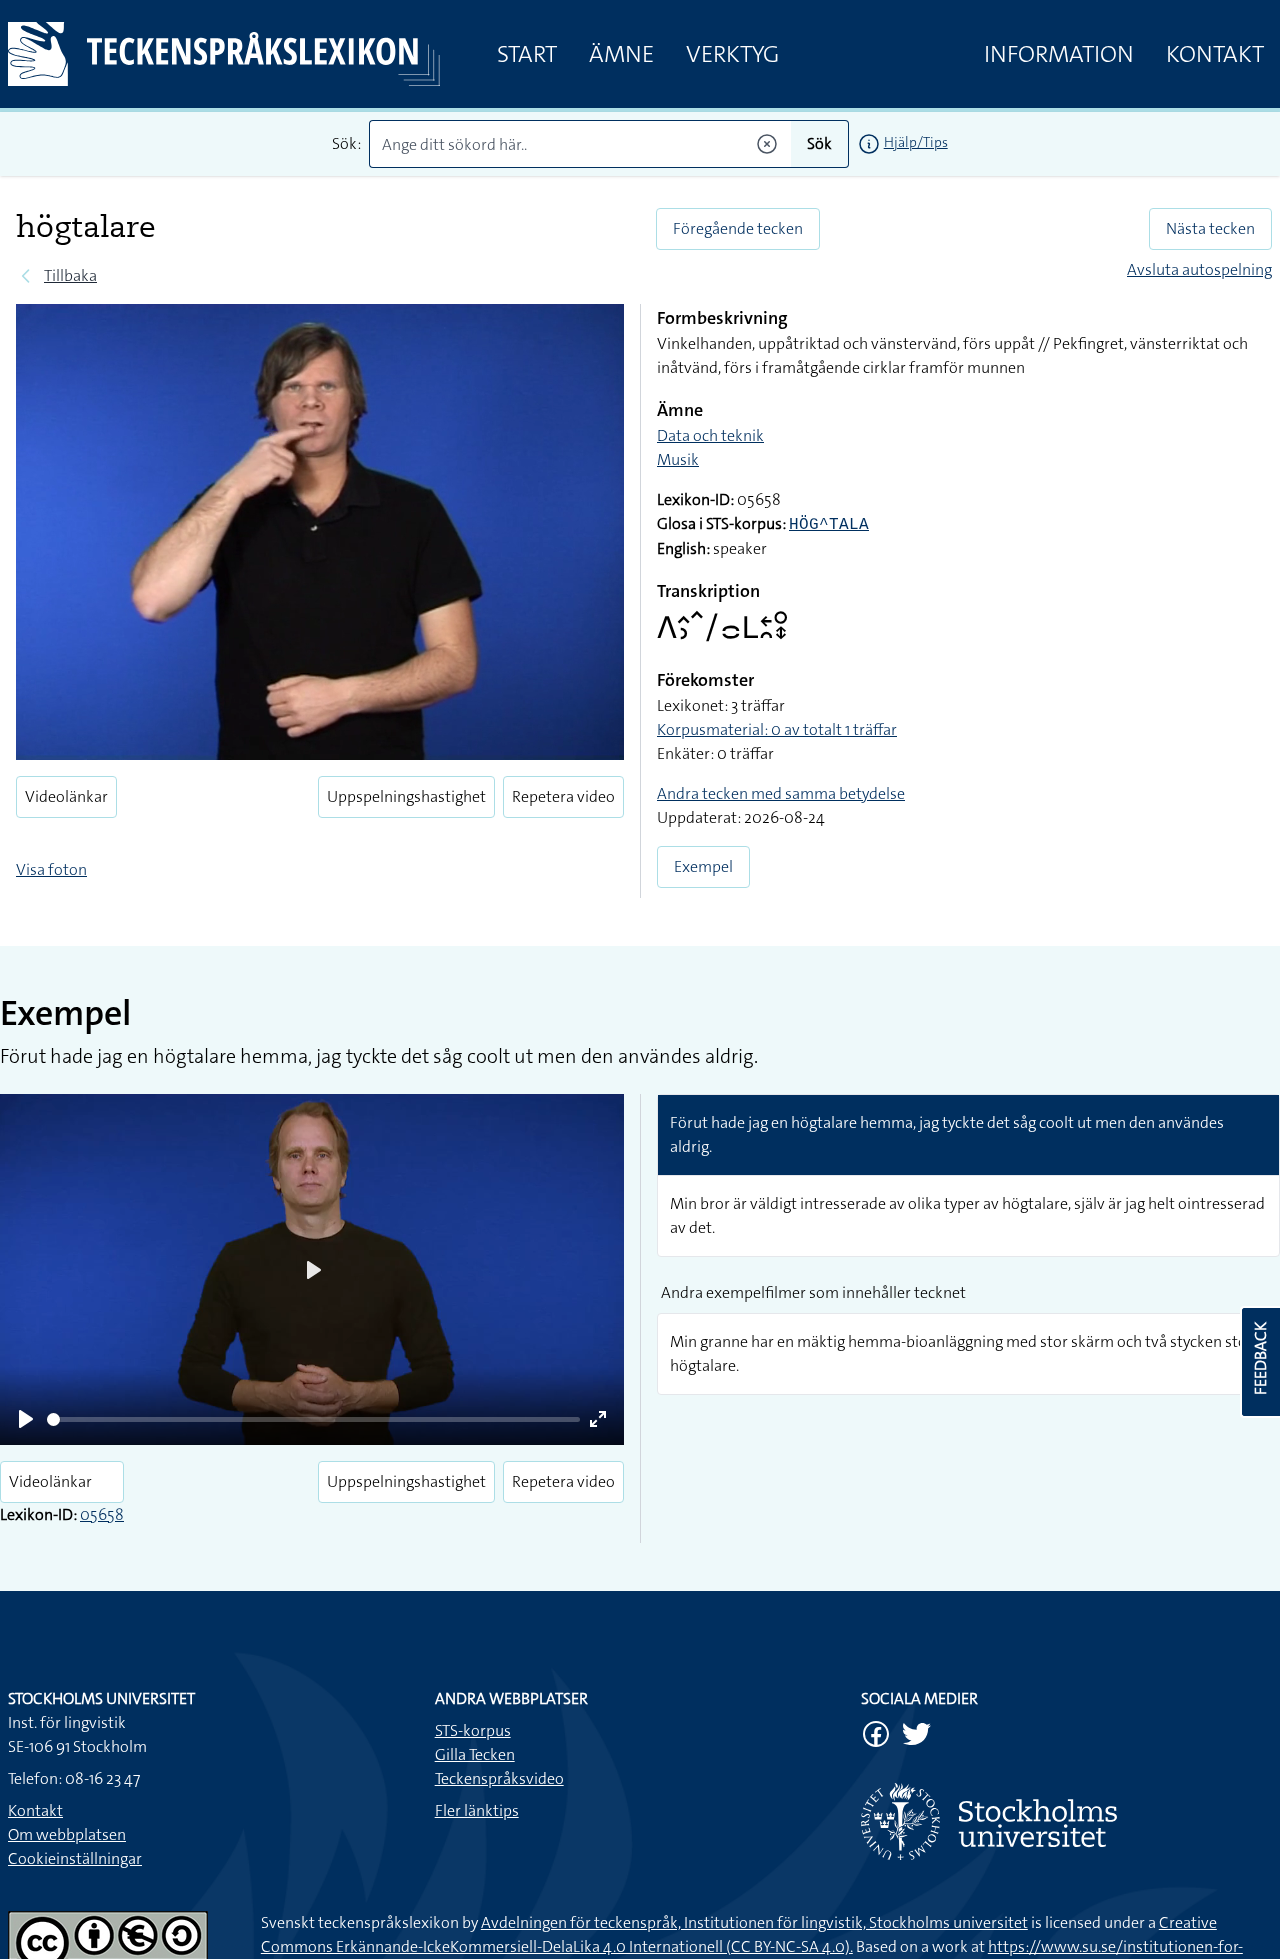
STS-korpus (473, 1730)
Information (1059, 54)
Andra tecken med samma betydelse (781, 793)
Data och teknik (710, 435)
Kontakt (1215, 54)
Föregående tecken (738, 228)
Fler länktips (477, 1810)
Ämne (621, 54)
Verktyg (732, 54)
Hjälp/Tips (916, 142)
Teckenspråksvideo (499, 1778)
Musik (678, 459)
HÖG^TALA (829, 525)
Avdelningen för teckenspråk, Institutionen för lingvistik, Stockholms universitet (754, 1922)
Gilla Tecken (475, 1754)
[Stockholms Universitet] (1066, 1821)
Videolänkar (66, 796)
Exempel (703, 866)
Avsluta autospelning (1199, 269)
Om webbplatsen (67, 1834)
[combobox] (579, 144)
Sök (819, 143)
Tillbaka (70, 275)
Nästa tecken (1210, 228)
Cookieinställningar (75, 1858)
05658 (102, 1514)
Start (527, 54)
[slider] (313, 1419)
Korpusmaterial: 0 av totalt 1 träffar (777, 729)
